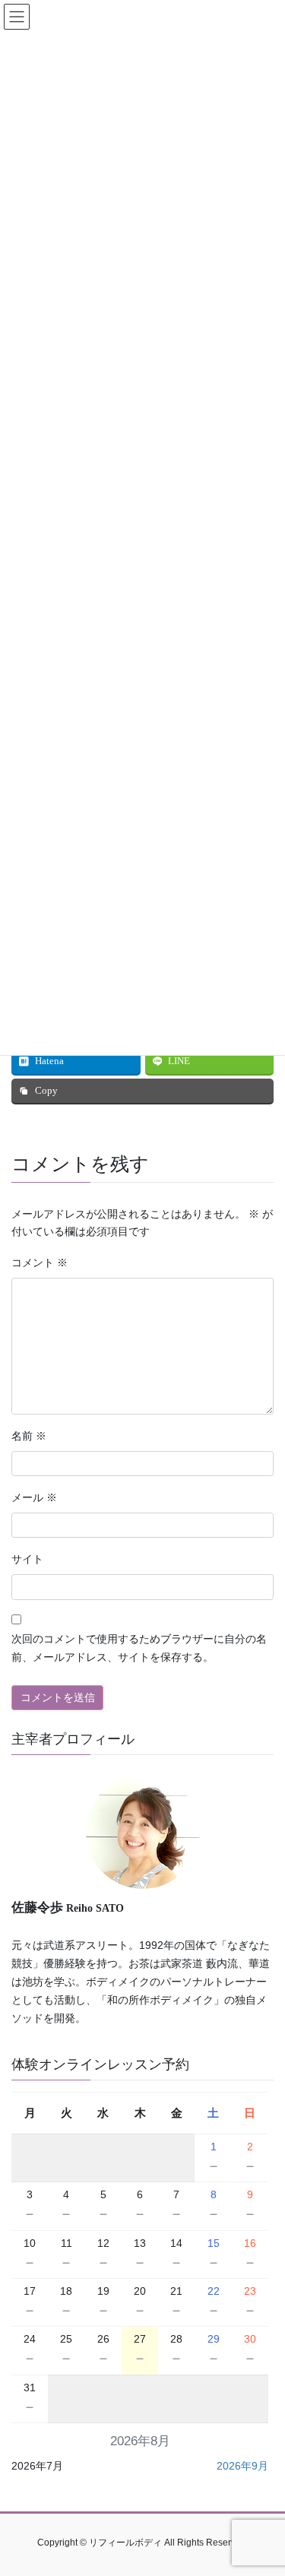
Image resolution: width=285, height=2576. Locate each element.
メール (34, 1498)
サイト (27, 1559)
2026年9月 (242, 2466)
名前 (29, 1436)
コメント (40, 1263)
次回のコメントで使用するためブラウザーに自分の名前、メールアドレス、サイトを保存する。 (139, 1648)
